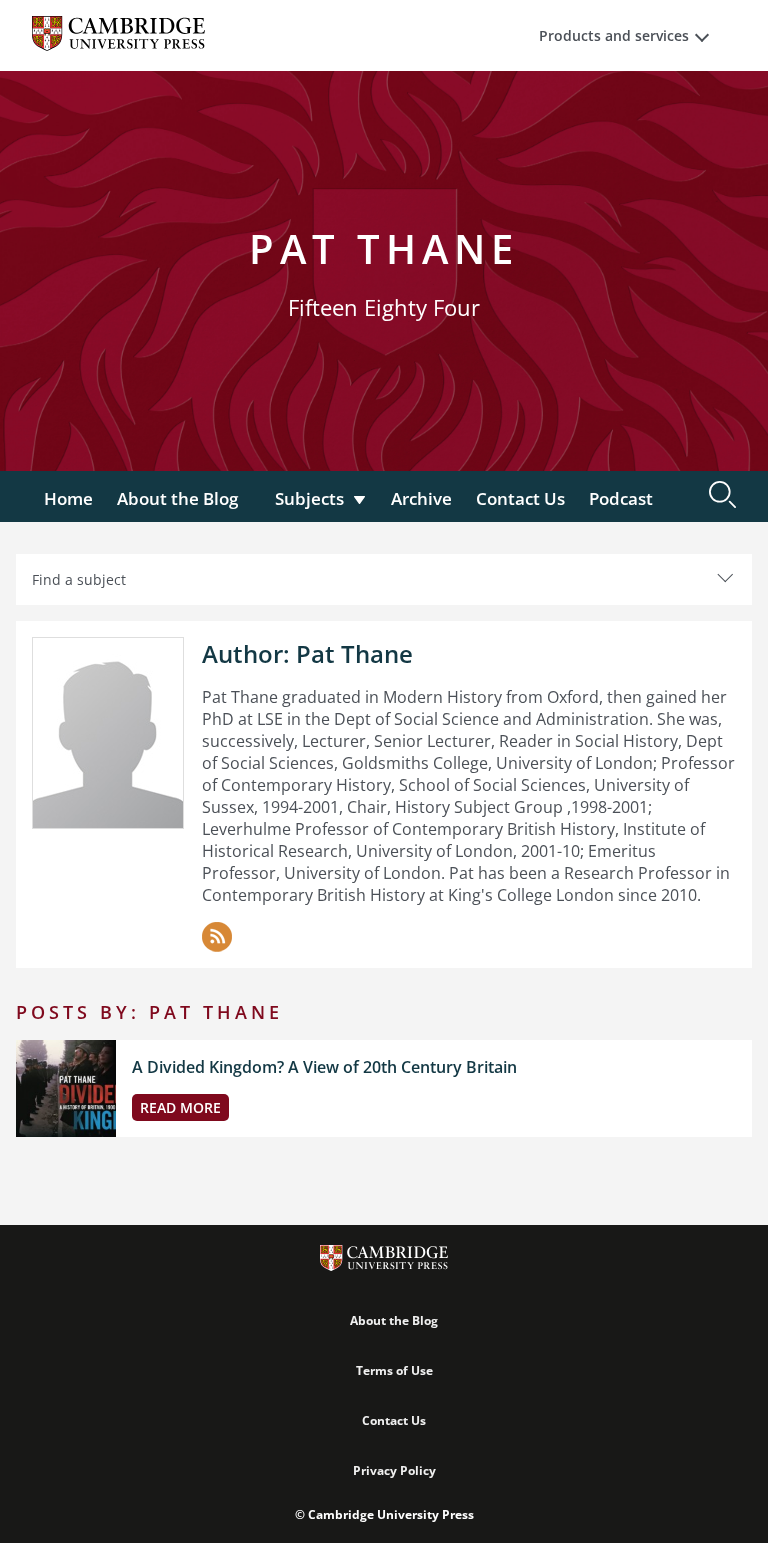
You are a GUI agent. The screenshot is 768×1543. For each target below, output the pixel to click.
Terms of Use (394, 1370)
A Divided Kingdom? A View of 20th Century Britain (324, 1067)
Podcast (621, 498)
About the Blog (177, 498)
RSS (217, 937)
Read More (180, 1107)
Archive (421, 498)
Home (68, 498)
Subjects (309, 498)
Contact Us (520, 498)
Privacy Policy (394, 1470)
